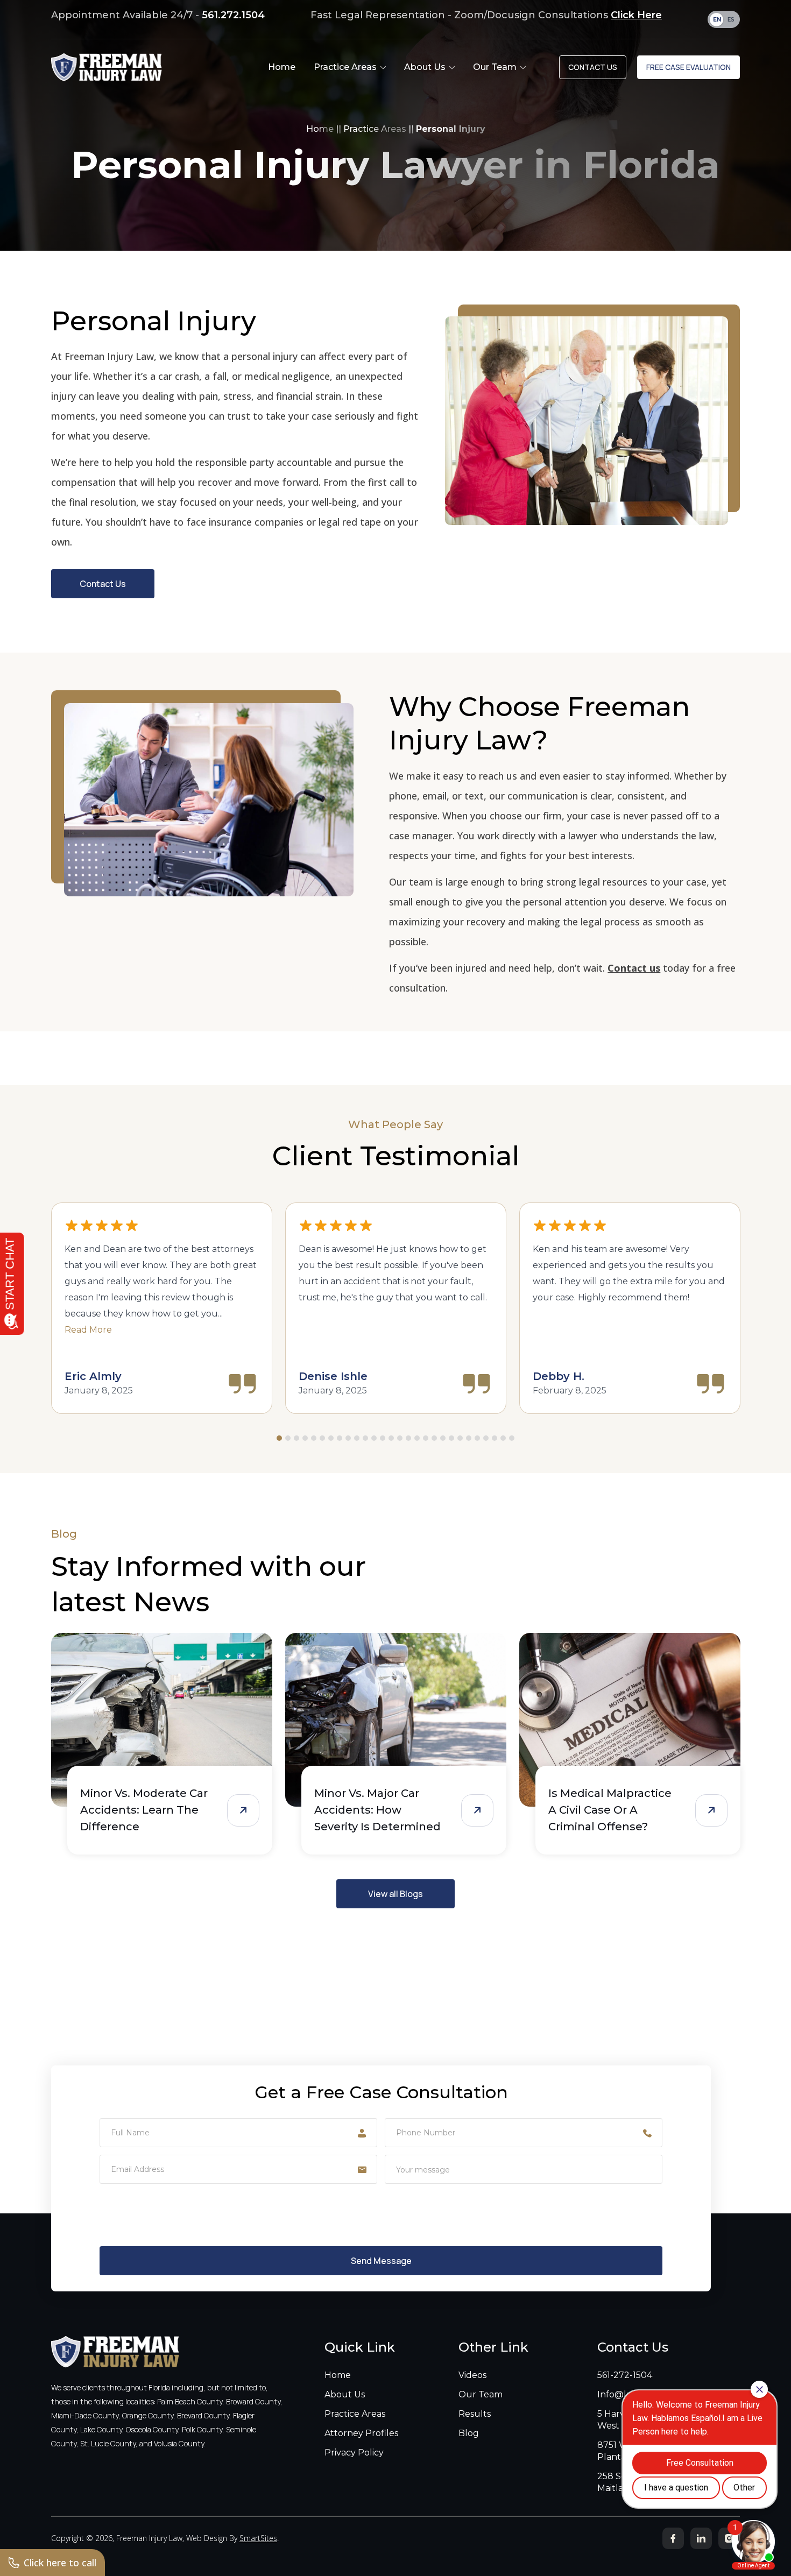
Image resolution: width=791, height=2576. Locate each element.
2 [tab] (288, 1438)
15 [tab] (400, 1438)
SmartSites (258, 2538)
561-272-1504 (625, 2375)
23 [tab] (469, 1438)
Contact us (634, 968)
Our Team (481, 2394)
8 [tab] (340, 1438)
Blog (469, 2433)
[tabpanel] (162, 1308)
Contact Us (593, 67)
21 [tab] (451, 1438)
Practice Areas (375, 129)
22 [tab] (460, 1438)
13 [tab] (383, 1438)
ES (731, 20)
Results (475, 2414)
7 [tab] (331, 1438)
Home (320, 129)
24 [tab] (477, 1438)
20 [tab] (443, 1438)
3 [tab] (296, 1438)
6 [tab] (322, 1438)
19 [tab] (434, 1438)
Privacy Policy (354, 2453)
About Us (345, 2394)
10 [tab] (357, 1438)
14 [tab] (391, 1438)
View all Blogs (395, 1894)
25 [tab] (486, 1438)
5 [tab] (314, 1438)
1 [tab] (279, 1438)
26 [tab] (495, 1438)
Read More (88, 1330)
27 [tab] (503, 1438)
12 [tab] (374, 1438)
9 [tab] (348, 1438)
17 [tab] (417, 1438)
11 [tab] (365, 1438)
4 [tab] (305, 1438)
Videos (472, 2375)
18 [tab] (426, 1438)
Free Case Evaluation (688, 67)
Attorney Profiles (361, 2433)
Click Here (636, 15)
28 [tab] (512, 1438)
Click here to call (60, 2563)
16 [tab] (408, 1438)
